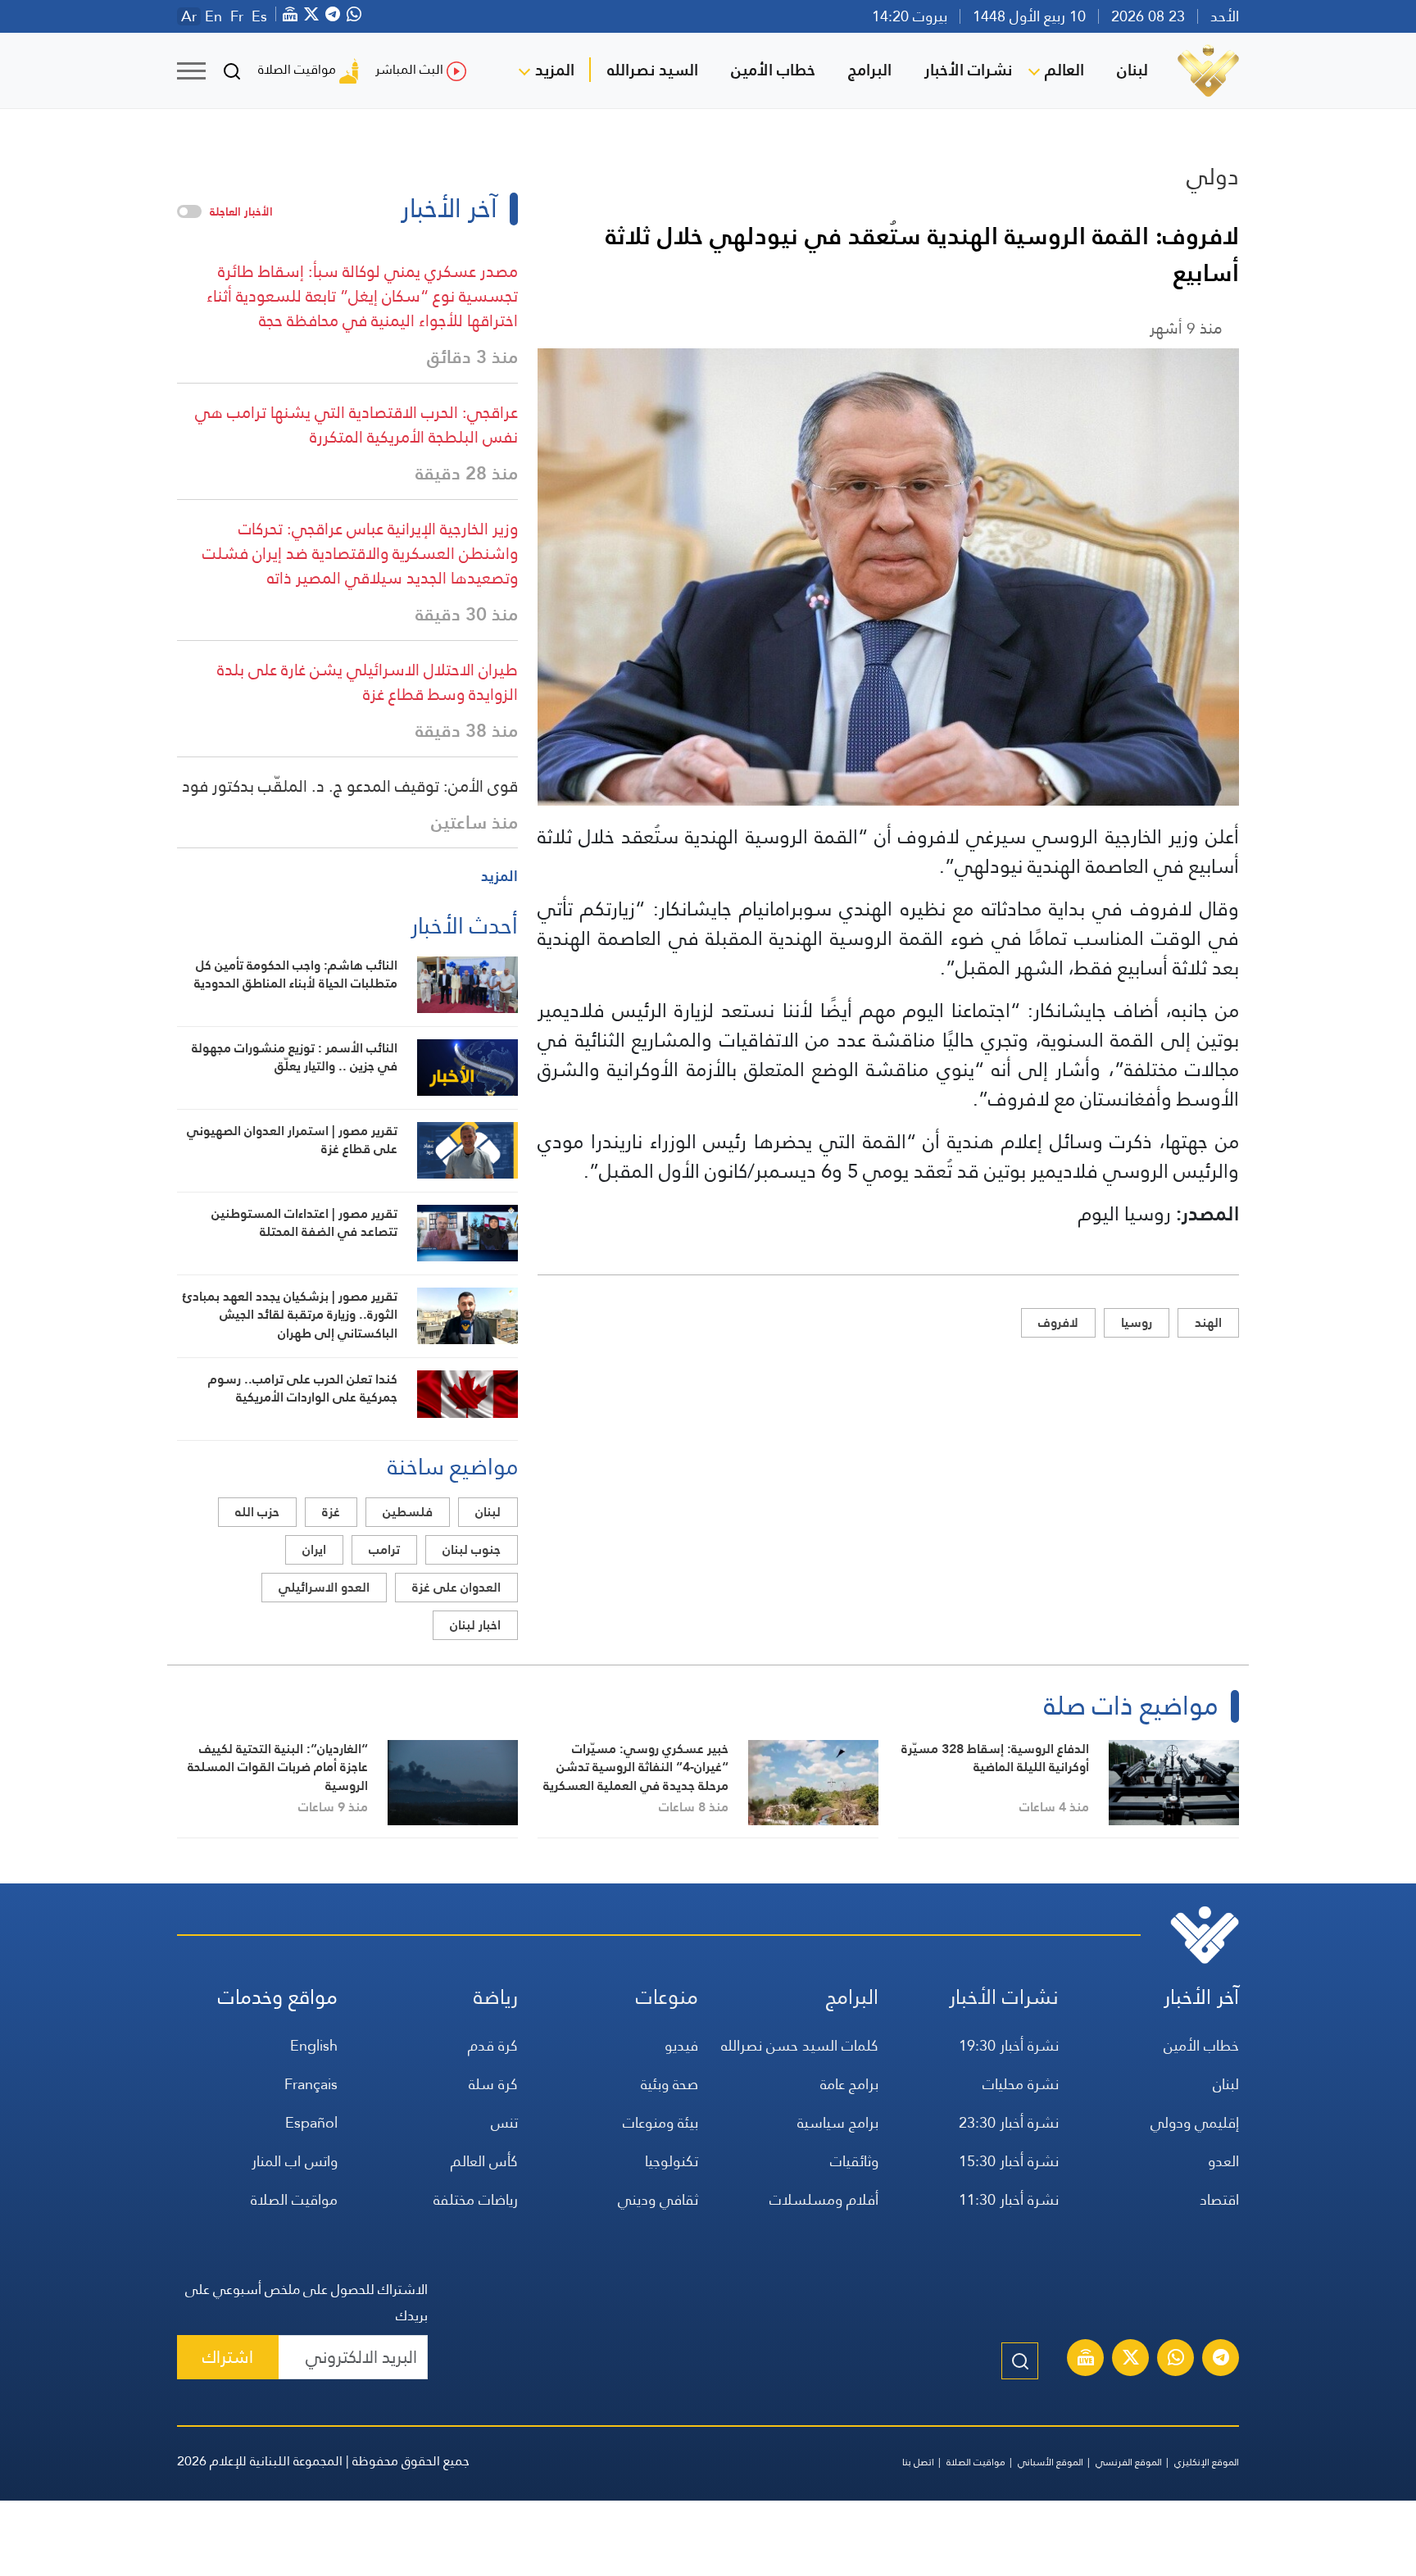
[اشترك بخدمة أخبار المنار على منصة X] (1131, 2360)
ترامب (384, 1549)
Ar (189, 16)
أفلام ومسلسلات (824, 2199)
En (213, 16)
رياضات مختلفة (476, 2199)
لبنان (1132, 70)
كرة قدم (493, 2045)
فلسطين (408, 1512)
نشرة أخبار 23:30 (1009, 2122)
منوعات (667, 1997)
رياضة (496, 1997)
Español (311, 2122)
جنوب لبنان (472, 1549)
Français (311, 2084)
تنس (504, 2122)
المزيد (555, 70)
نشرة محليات (1021, 2084)
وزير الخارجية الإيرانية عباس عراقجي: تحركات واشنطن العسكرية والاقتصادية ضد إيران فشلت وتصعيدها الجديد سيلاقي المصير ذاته (360, 553)
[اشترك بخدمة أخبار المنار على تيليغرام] (1221, 2360)
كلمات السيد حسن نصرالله (800, 2045)
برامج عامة (849, 2084)
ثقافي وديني (658, 2199)
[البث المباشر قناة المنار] (1086, 2360)
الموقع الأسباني (1051, 2462)
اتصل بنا (918, 2462)
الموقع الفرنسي (1129, 2462)
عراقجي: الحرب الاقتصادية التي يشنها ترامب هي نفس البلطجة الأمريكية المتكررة (356, 425)
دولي (1213, 176)
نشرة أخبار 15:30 (1009, 2161)
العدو (1223, 2161)
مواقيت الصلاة (297, 69)
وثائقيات (854, 2161)
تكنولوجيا (672, 2161)
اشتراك (228, 2357)
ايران (314, 1549)
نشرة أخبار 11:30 (1009, 2199)
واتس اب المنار (295, 2161)
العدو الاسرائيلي (324, 1587)
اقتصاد (1219, 2199)
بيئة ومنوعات (660, 2122)
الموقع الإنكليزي (1207, 2462)
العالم (1064, 70)
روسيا (1137, 1322)
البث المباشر (409, 69)
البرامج (870, 70)
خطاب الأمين (773, 70)
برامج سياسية (838, 2122)
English (314, 2045)
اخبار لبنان (475, 1625)
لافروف (1058, 1322)
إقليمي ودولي (1195, 2122)
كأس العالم (484, 2161)
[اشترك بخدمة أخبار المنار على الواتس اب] (1176, 2360)
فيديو (681, 2045)
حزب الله (257, 1512)
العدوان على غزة (456, 1587)
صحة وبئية (669, 2084)
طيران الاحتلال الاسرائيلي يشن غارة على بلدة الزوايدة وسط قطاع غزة (368, 682)
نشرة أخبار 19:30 (1009, 2045)
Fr (237, 16)
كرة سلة (493, 2084)
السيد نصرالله (653, 70)
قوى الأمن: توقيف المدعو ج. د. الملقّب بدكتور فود (350, 786)
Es (259, 16)
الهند (1208, 1322)
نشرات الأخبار (968, 70)
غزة (331, 1512)
